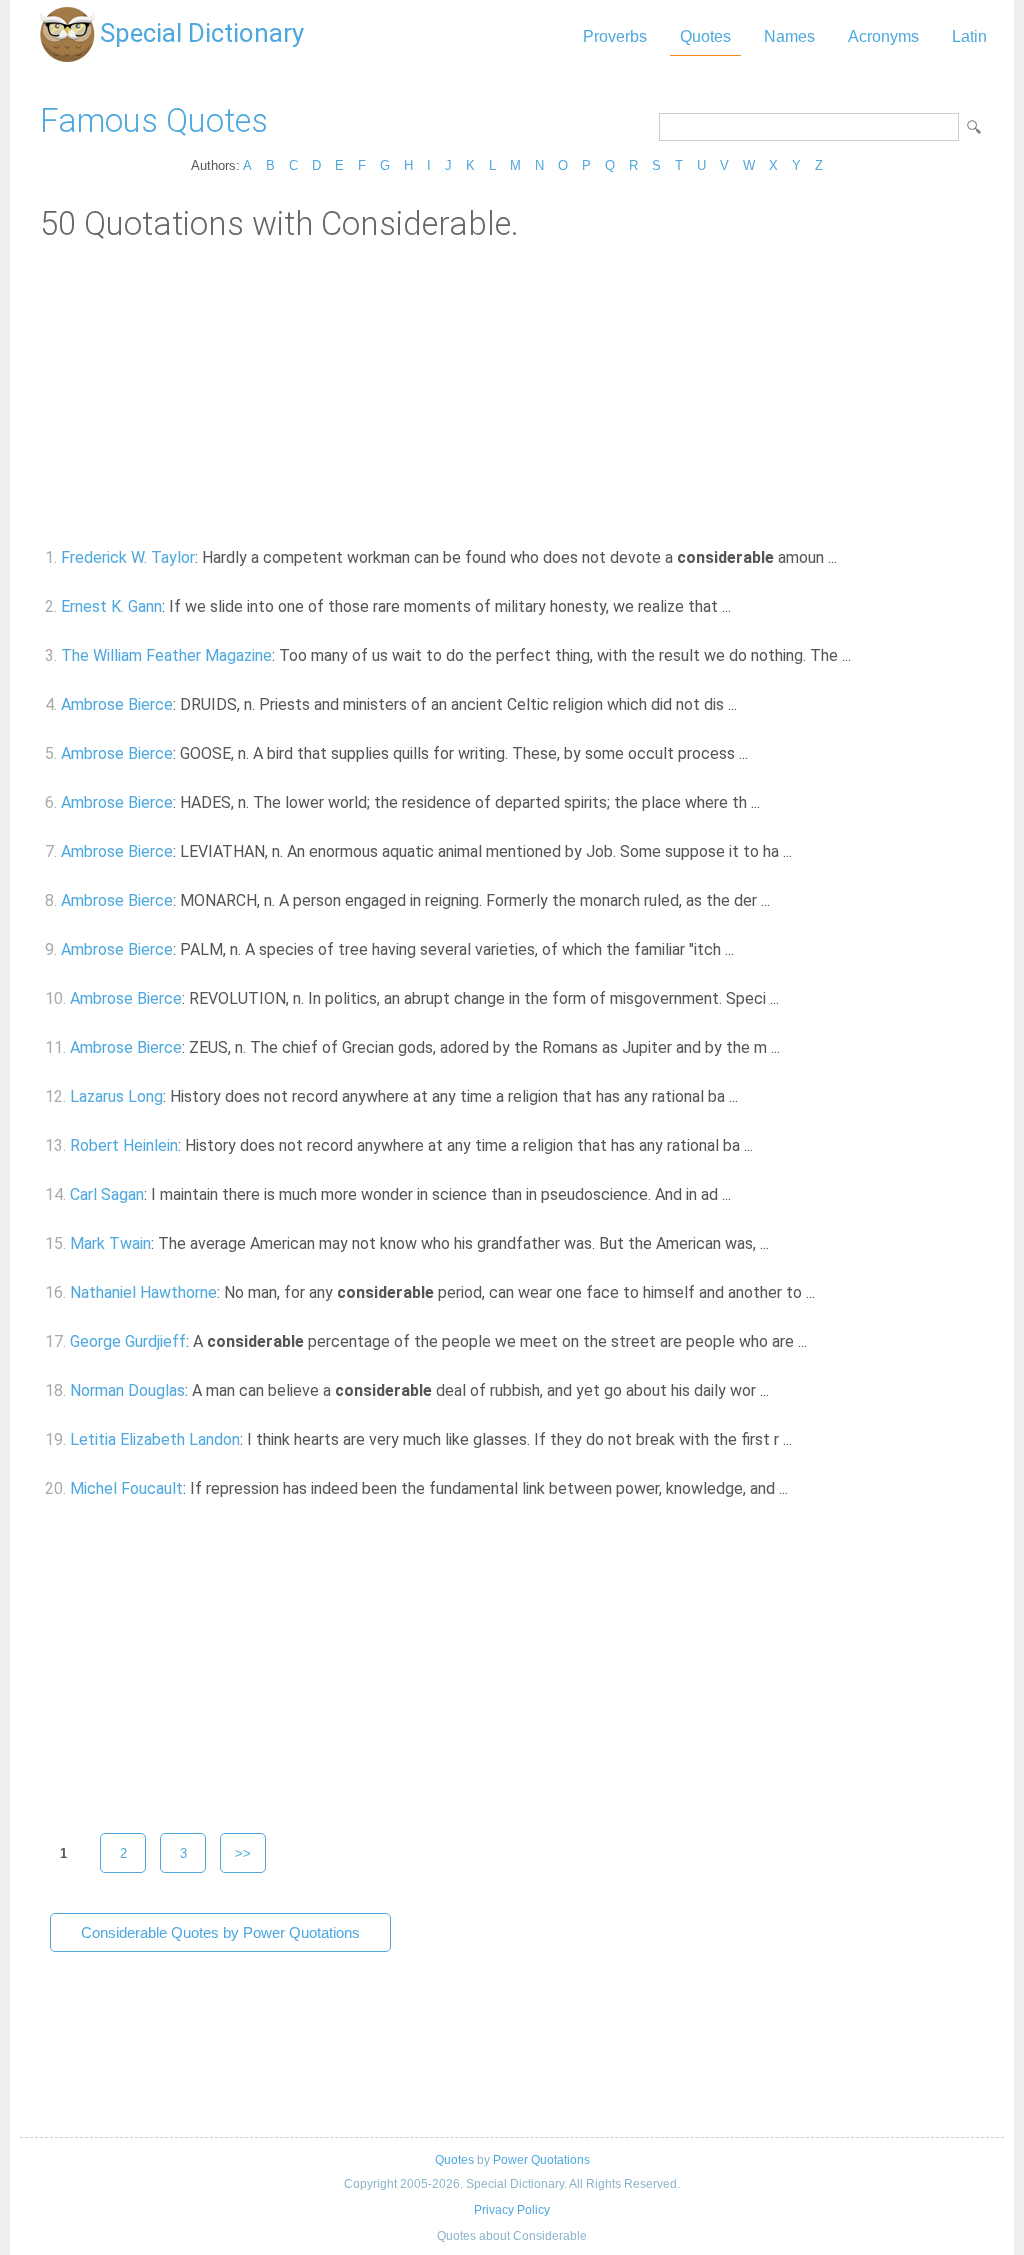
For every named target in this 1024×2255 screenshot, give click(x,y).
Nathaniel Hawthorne (143, 1292)
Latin (969, 36)
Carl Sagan (107, 1194)
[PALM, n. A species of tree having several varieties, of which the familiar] (745, 949)
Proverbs (615, 36)
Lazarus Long (116, 1096)
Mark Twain (110, 1243)
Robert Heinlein (124, 1145)
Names (789, 36)
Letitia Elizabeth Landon (155, 1439)
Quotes (705, 36)
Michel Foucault (126, 1488)
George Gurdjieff (128, 1341)
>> (243, 1853)
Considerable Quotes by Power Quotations (220, 1932)
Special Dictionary (202, 33)
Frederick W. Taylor (128, 557)
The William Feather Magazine (166, 655)
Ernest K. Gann (111, 606)
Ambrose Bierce (117, 704)
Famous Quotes (154, 120)
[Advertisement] (512, 393)
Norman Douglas (127, 1390)
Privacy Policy (512, 2210)
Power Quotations (541, 2160)
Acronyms (883, 36)
